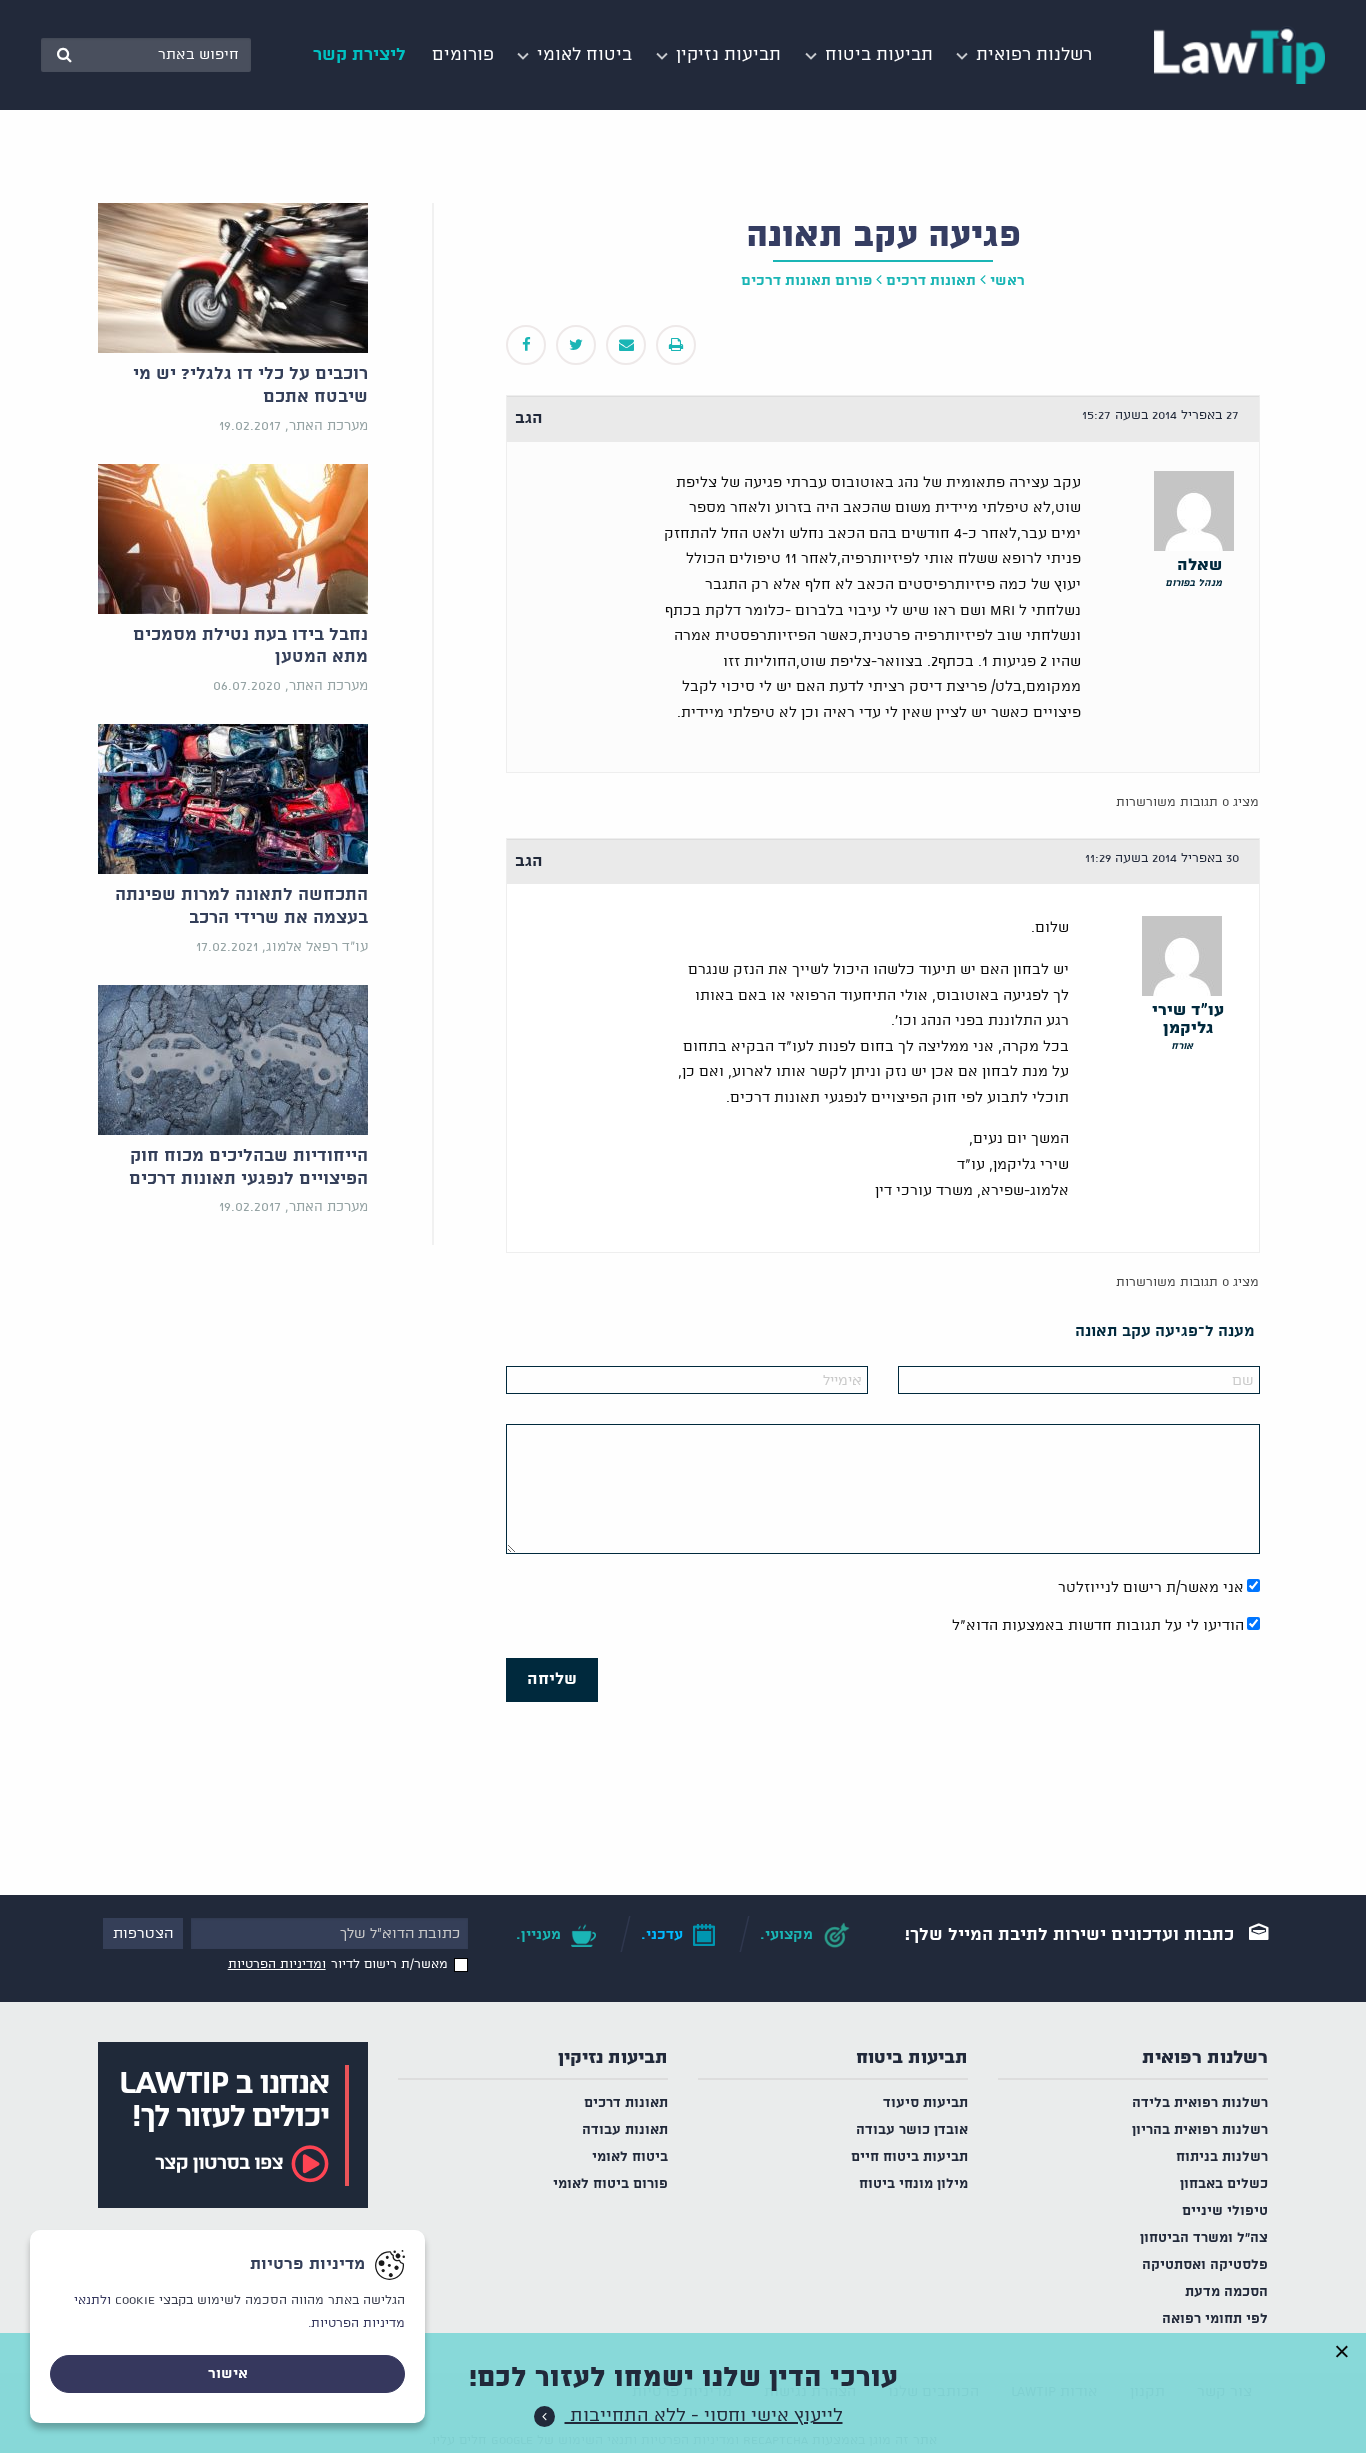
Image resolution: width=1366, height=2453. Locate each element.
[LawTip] (1239, 55)
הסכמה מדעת (1226, 2292)
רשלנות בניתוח (1222, 2157)
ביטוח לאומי (630, 2157)
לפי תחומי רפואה (1215, 2319)
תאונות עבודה (625, 2130)
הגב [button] (529, 418)
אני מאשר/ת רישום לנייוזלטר (1151, 1588)
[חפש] (64, 55)
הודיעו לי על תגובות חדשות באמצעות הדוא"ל (1098, 1626)
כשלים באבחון (1224, 2184)
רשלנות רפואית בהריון (1200, 2130)
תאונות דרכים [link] (931, 281)
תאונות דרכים (626, 2103)
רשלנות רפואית (1205, 2058)
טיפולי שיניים (1225, 2211)
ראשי (1007, 281)
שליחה (552, 1679)
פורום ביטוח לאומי (610, 2184)
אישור (228, 2374)
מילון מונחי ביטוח (913, 2184)
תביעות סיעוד (925, 2103)
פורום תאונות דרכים (806, 281)
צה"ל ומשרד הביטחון (1204, 2238)
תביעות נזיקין (613, 2058)
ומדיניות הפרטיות (277, 1964)
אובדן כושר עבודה (912, 2130)
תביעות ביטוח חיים (909, 2157)
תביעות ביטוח (912, 2058)
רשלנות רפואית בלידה (1200, 2103)
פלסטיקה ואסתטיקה (1205, 2265)
